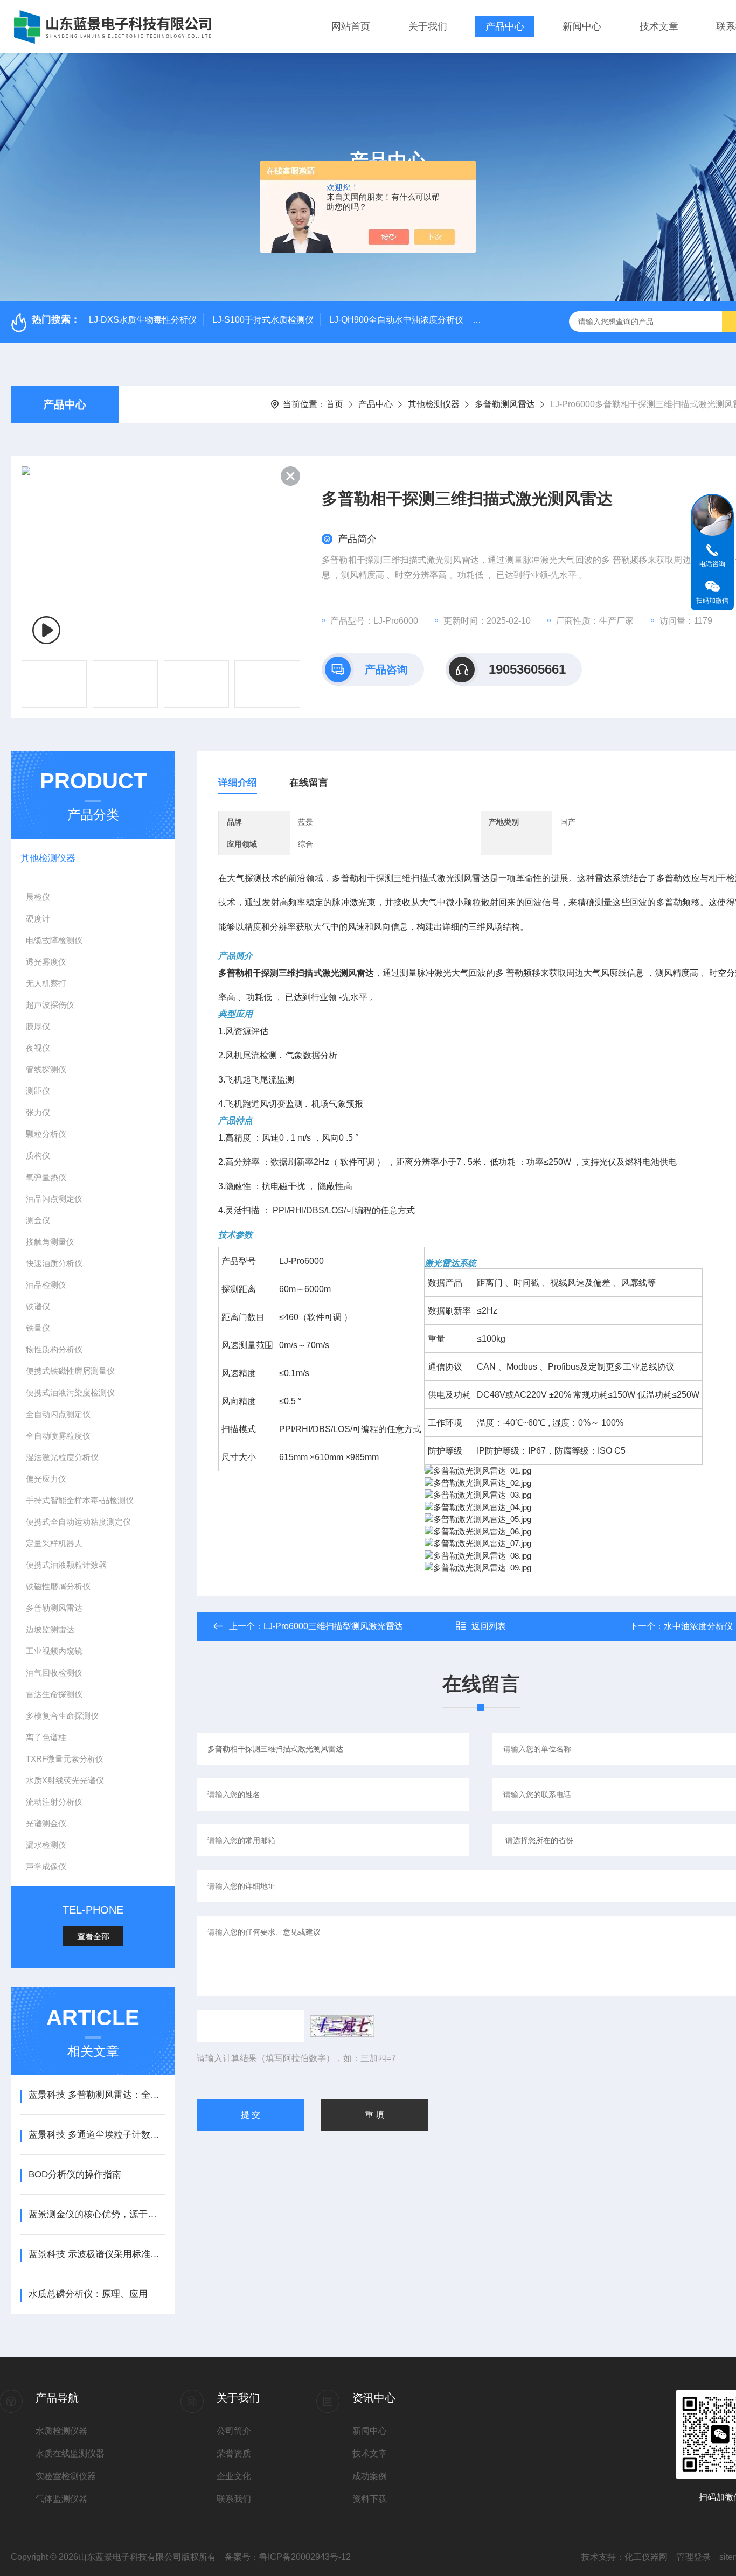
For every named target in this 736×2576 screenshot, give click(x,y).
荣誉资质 (234, 2453)
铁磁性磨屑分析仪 (58, 1586)
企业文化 (234, 2476)
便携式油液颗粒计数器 (66, 1565)
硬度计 (38, 919)
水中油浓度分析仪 (698, 1626)
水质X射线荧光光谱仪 (65, 1780)
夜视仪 (38, 1048)
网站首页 (351, 26)
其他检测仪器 (434, 404)
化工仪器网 (646, 2557)
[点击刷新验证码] (342, 2026)
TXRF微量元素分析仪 (65, 1759)
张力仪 (38, 1112)
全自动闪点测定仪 (58, 1414)
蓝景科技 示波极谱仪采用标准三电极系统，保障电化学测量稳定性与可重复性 (97, 2254)
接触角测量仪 (50, 1242)
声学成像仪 (46, 1866)
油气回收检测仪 (54, 1673)
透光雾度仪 (46, 962)
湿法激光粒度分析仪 (62, 1457)
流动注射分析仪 (54, 1802)
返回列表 (489, 1626)
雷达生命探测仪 (54, 1694)
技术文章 (659, 26)
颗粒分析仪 (46, 1134)
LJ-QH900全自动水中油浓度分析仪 (396, 320)
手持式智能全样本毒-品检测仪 (80, 1500)
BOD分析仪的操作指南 (75, 2174)
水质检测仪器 (61, 2431)
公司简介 (234, 2431)
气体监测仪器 (61, 2499)
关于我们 (428, 26)
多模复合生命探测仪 (62, 1716)
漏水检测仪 (46, 1845)
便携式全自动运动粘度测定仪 (78, 1522)
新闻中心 (582, 26)
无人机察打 (46, 983)
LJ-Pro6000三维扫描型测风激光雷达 (333, 1626)
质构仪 (38, 1156)
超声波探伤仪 (50, 1005)
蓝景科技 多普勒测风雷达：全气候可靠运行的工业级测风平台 (97, 2095)
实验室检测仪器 (66, 2476)
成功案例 (370, 2476)
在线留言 (309, 783)
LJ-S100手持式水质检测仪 (263, 320)
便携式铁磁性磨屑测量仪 (70, 1371)
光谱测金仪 (46, 1823)
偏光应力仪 (46, 1479)
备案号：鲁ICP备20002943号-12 (288, 2557)
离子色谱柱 (46, 1737)
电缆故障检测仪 (54, 940)
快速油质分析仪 (54, 1263)
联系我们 (234, 2499)
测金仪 (38, 1220)
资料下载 (370, 2499)
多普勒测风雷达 (505, 404)
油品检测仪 (46, 1285)
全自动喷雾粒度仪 (58, 1436)
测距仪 (38, 1091)
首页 (335, 404)
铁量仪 (38, 1328)
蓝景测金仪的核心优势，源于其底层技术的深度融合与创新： (97, 2214)
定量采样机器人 (54, 1543)
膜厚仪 (38, 1026)
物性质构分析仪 (54, 1349)
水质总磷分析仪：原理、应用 (88, 2294)
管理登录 (693, 2557)
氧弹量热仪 (46, 1177)
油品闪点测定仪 (54, 1199)
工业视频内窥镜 (54, 1651)
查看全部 (93, 1936)
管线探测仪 (46, 1069)
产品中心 (505, 26)
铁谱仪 (38, 1306)
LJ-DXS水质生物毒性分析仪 (143, 320)
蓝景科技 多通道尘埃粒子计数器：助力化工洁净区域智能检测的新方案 (97, 2135)
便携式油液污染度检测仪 (70, 1392)
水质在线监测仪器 (70, 2453)
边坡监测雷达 (50, 1629)
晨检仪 (38, 897)
